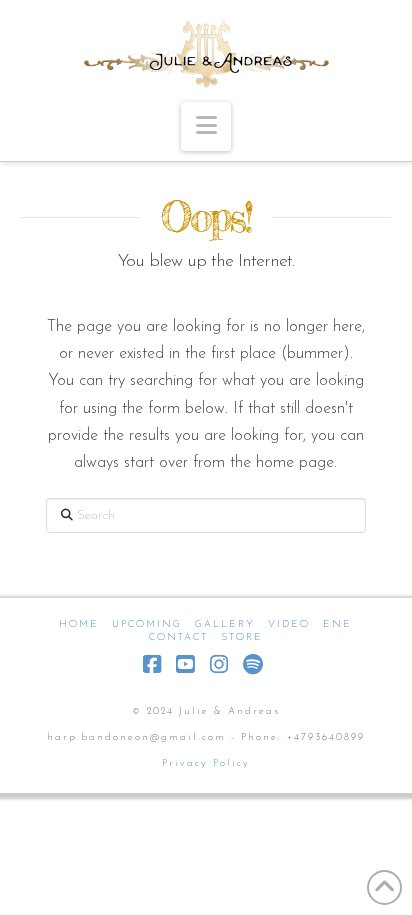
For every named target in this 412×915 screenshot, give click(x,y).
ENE (337, 624)
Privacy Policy (206, 763)
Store (242, 637)
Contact (178, 637)
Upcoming (147, 624)
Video (289, 624)
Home (79, 624)
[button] (206, 126)
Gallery (225, 624)
